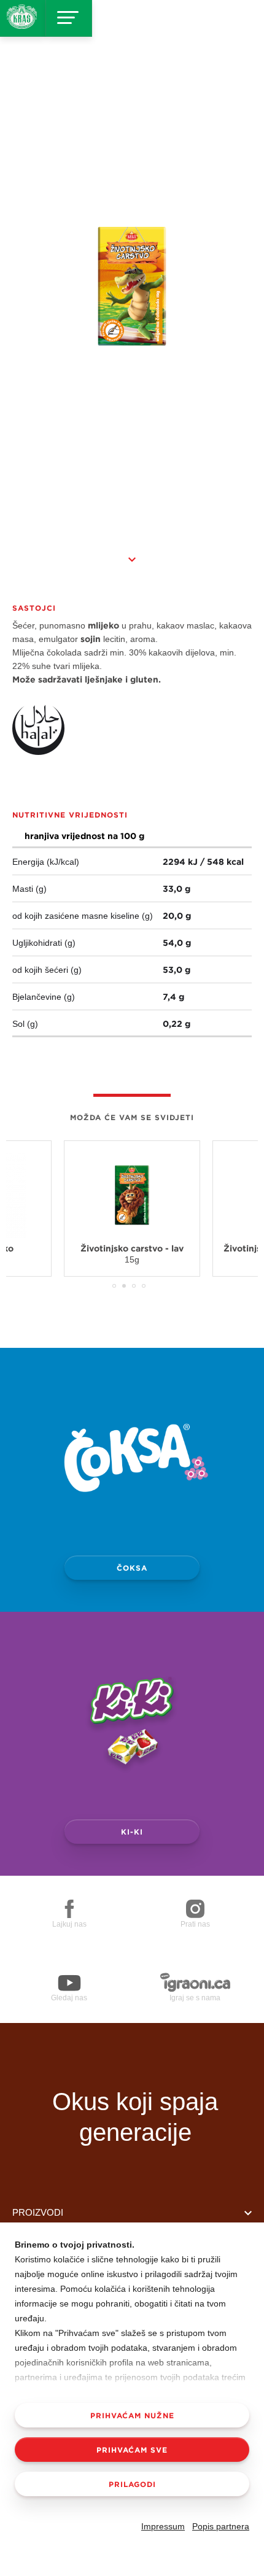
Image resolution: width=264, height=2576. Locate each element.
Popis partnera (221, 2526)
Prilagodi (132, 2484)
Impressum (163, 2526)
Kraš (135, 2058)
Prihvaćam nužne (132, 2415)
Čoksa (132, 1568)
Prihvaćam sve (132, 2450)
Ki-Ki (132, 1831)
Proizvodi (38, 2212)
